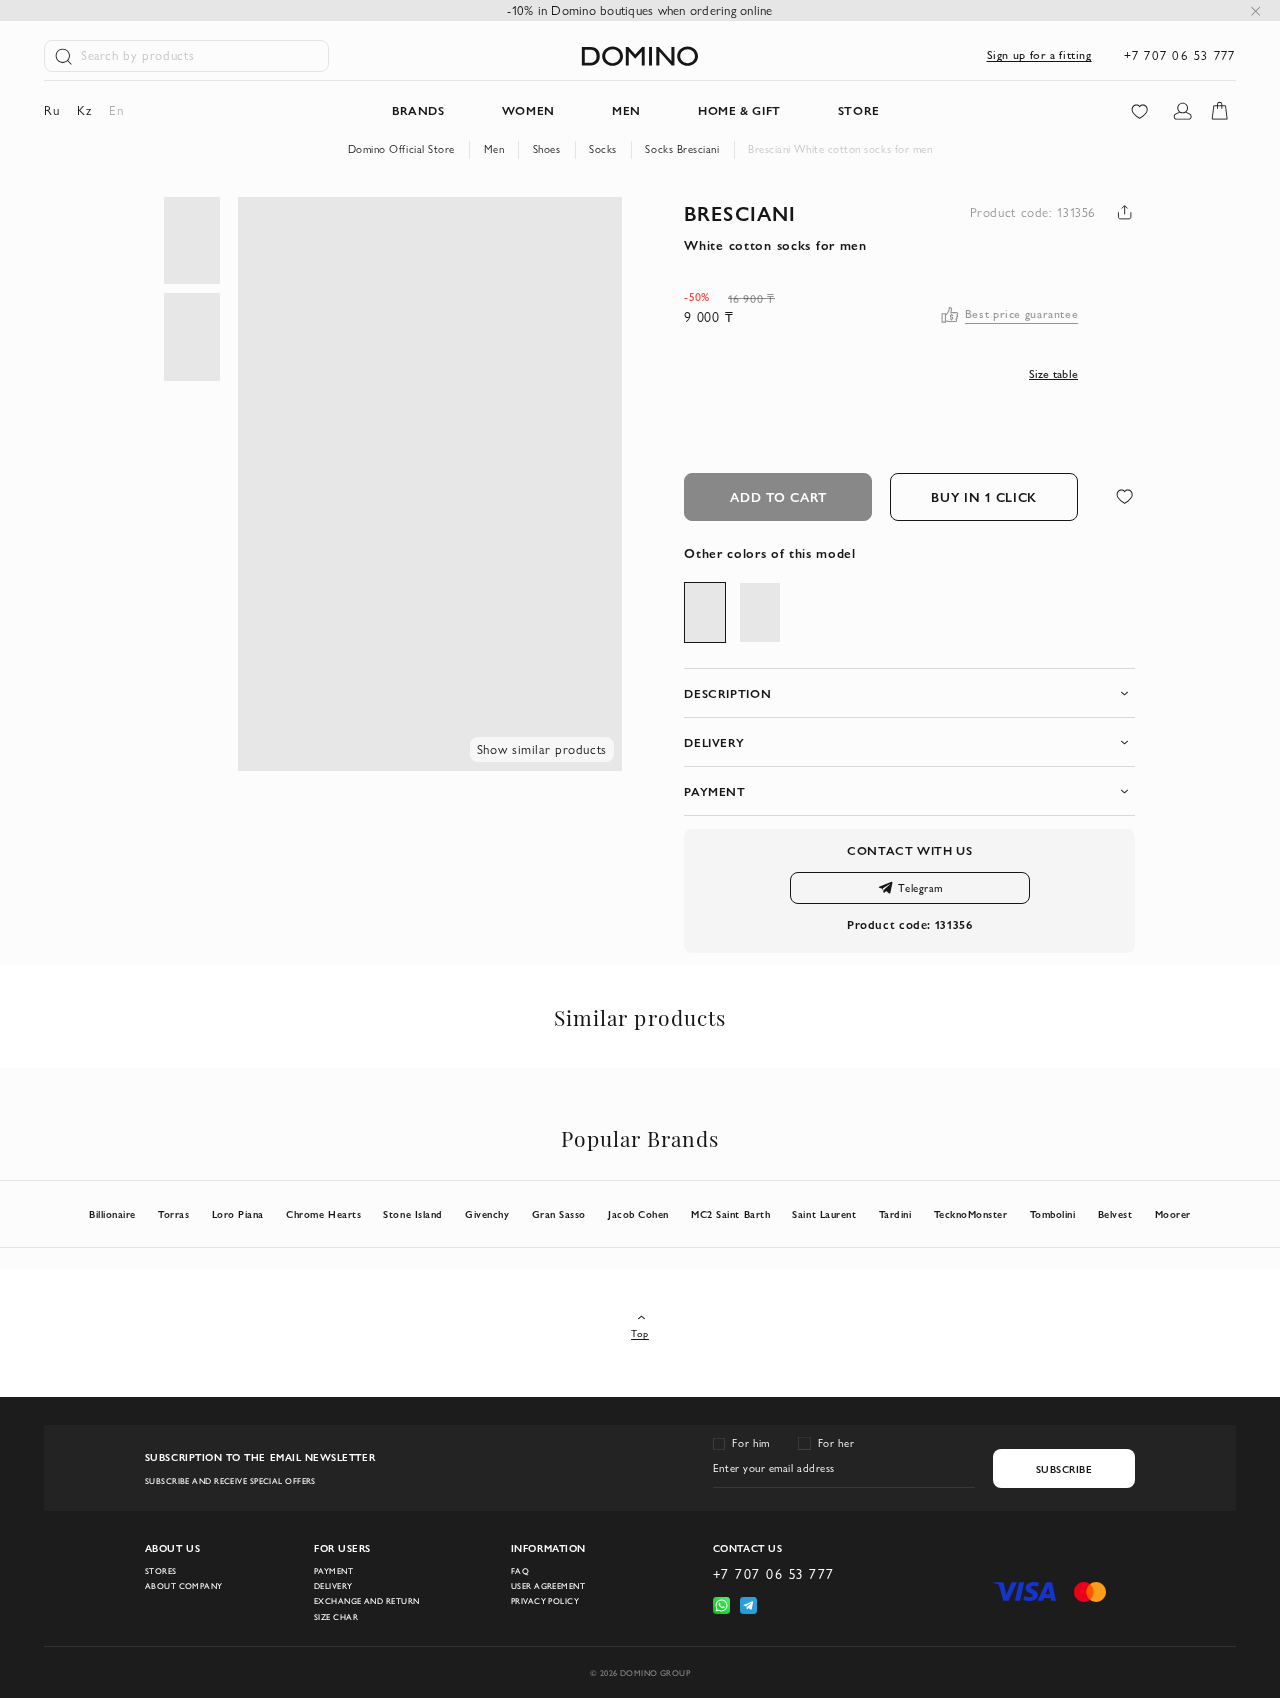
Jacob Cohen (638, 1214)
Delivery (333, 1586)
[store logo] (639, 56)
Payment (333, 1571)
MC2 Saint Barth (730, 1214)
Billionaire (112, 1214)
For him (750, 1443)
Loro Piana (238, 1214)
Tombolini (1053, 1214)
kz (84, 110)
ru (51, 110)
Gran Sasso (559, 1214)
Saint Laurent (824, 1214)
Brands (418, 110)
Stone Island (412, 1214)
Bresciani (740, 212)
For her (836, 1443)
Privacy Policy (545, 1601)
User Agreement (548, 1586)
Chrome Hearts (323, 1214)
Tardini (895, 1214)
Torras (173, 1214)
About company (184, 1586)
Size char (336, 1617)
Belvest (1115, 1214)
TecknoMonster (971, 1214)
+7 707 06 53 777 (1180, 55)
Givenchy (487, 1214)
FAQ (520, 1571)
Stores (161, 1571)
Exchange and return (366, 1601)
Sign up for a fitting (1039, 55)
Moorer (1173, 1214)
